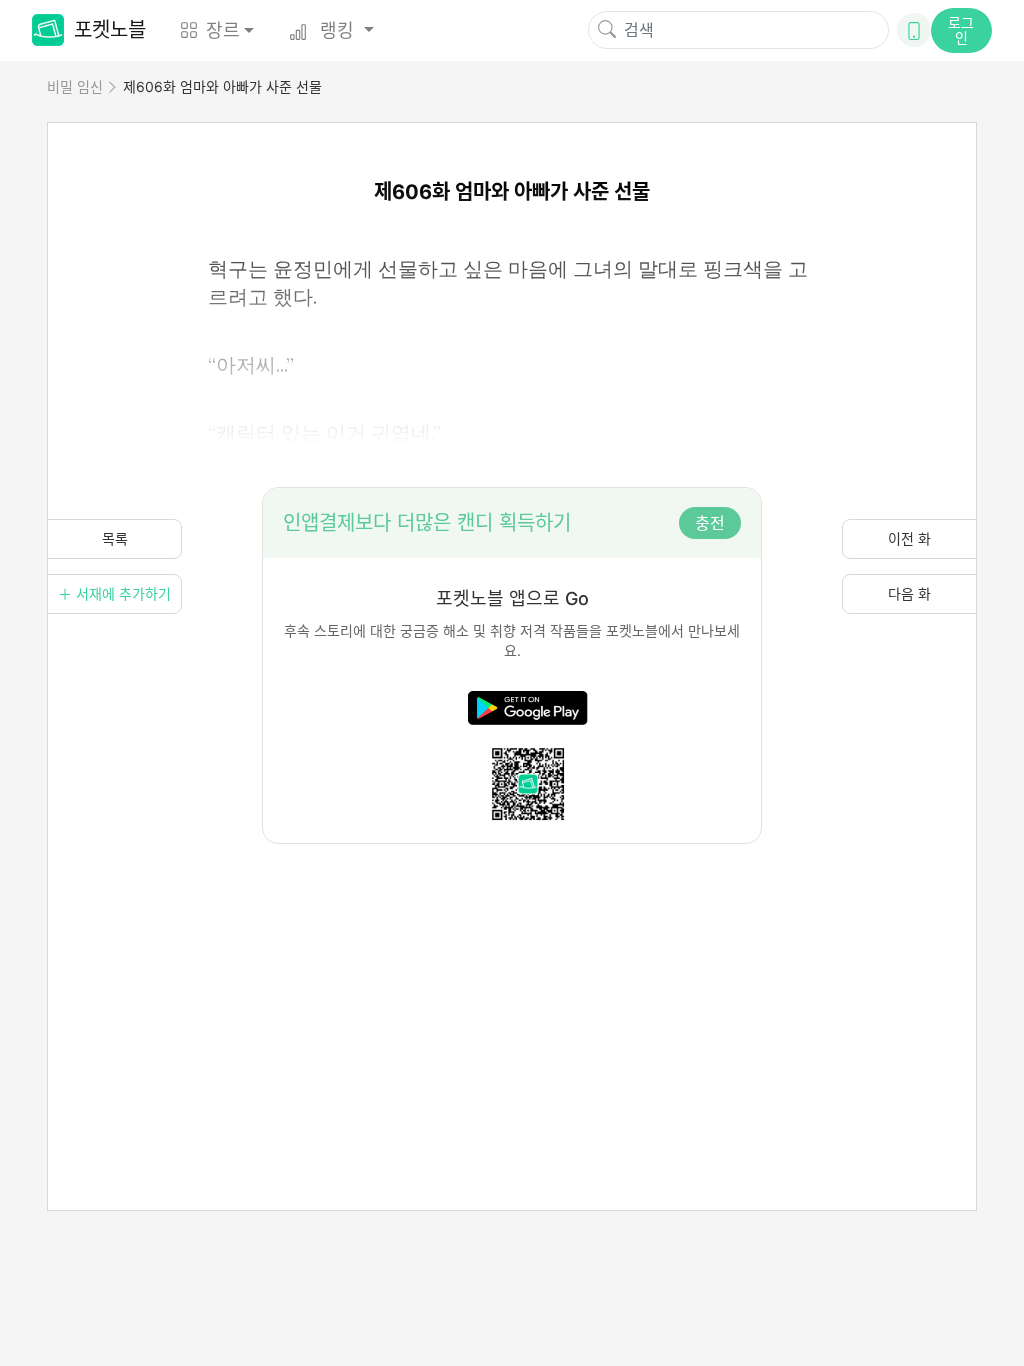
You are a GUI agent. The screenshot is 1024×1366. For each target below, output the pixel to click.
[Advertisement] (512, 984)
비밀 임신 (75, 86)
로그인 (961, 30)
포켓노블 (110, 30)
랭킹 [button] (337, 30)
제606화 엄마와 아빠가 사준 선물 (222, 86)
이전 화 (909, 538)
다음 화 (909, 593)
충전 (710, 523)
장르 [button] (223, 30)
